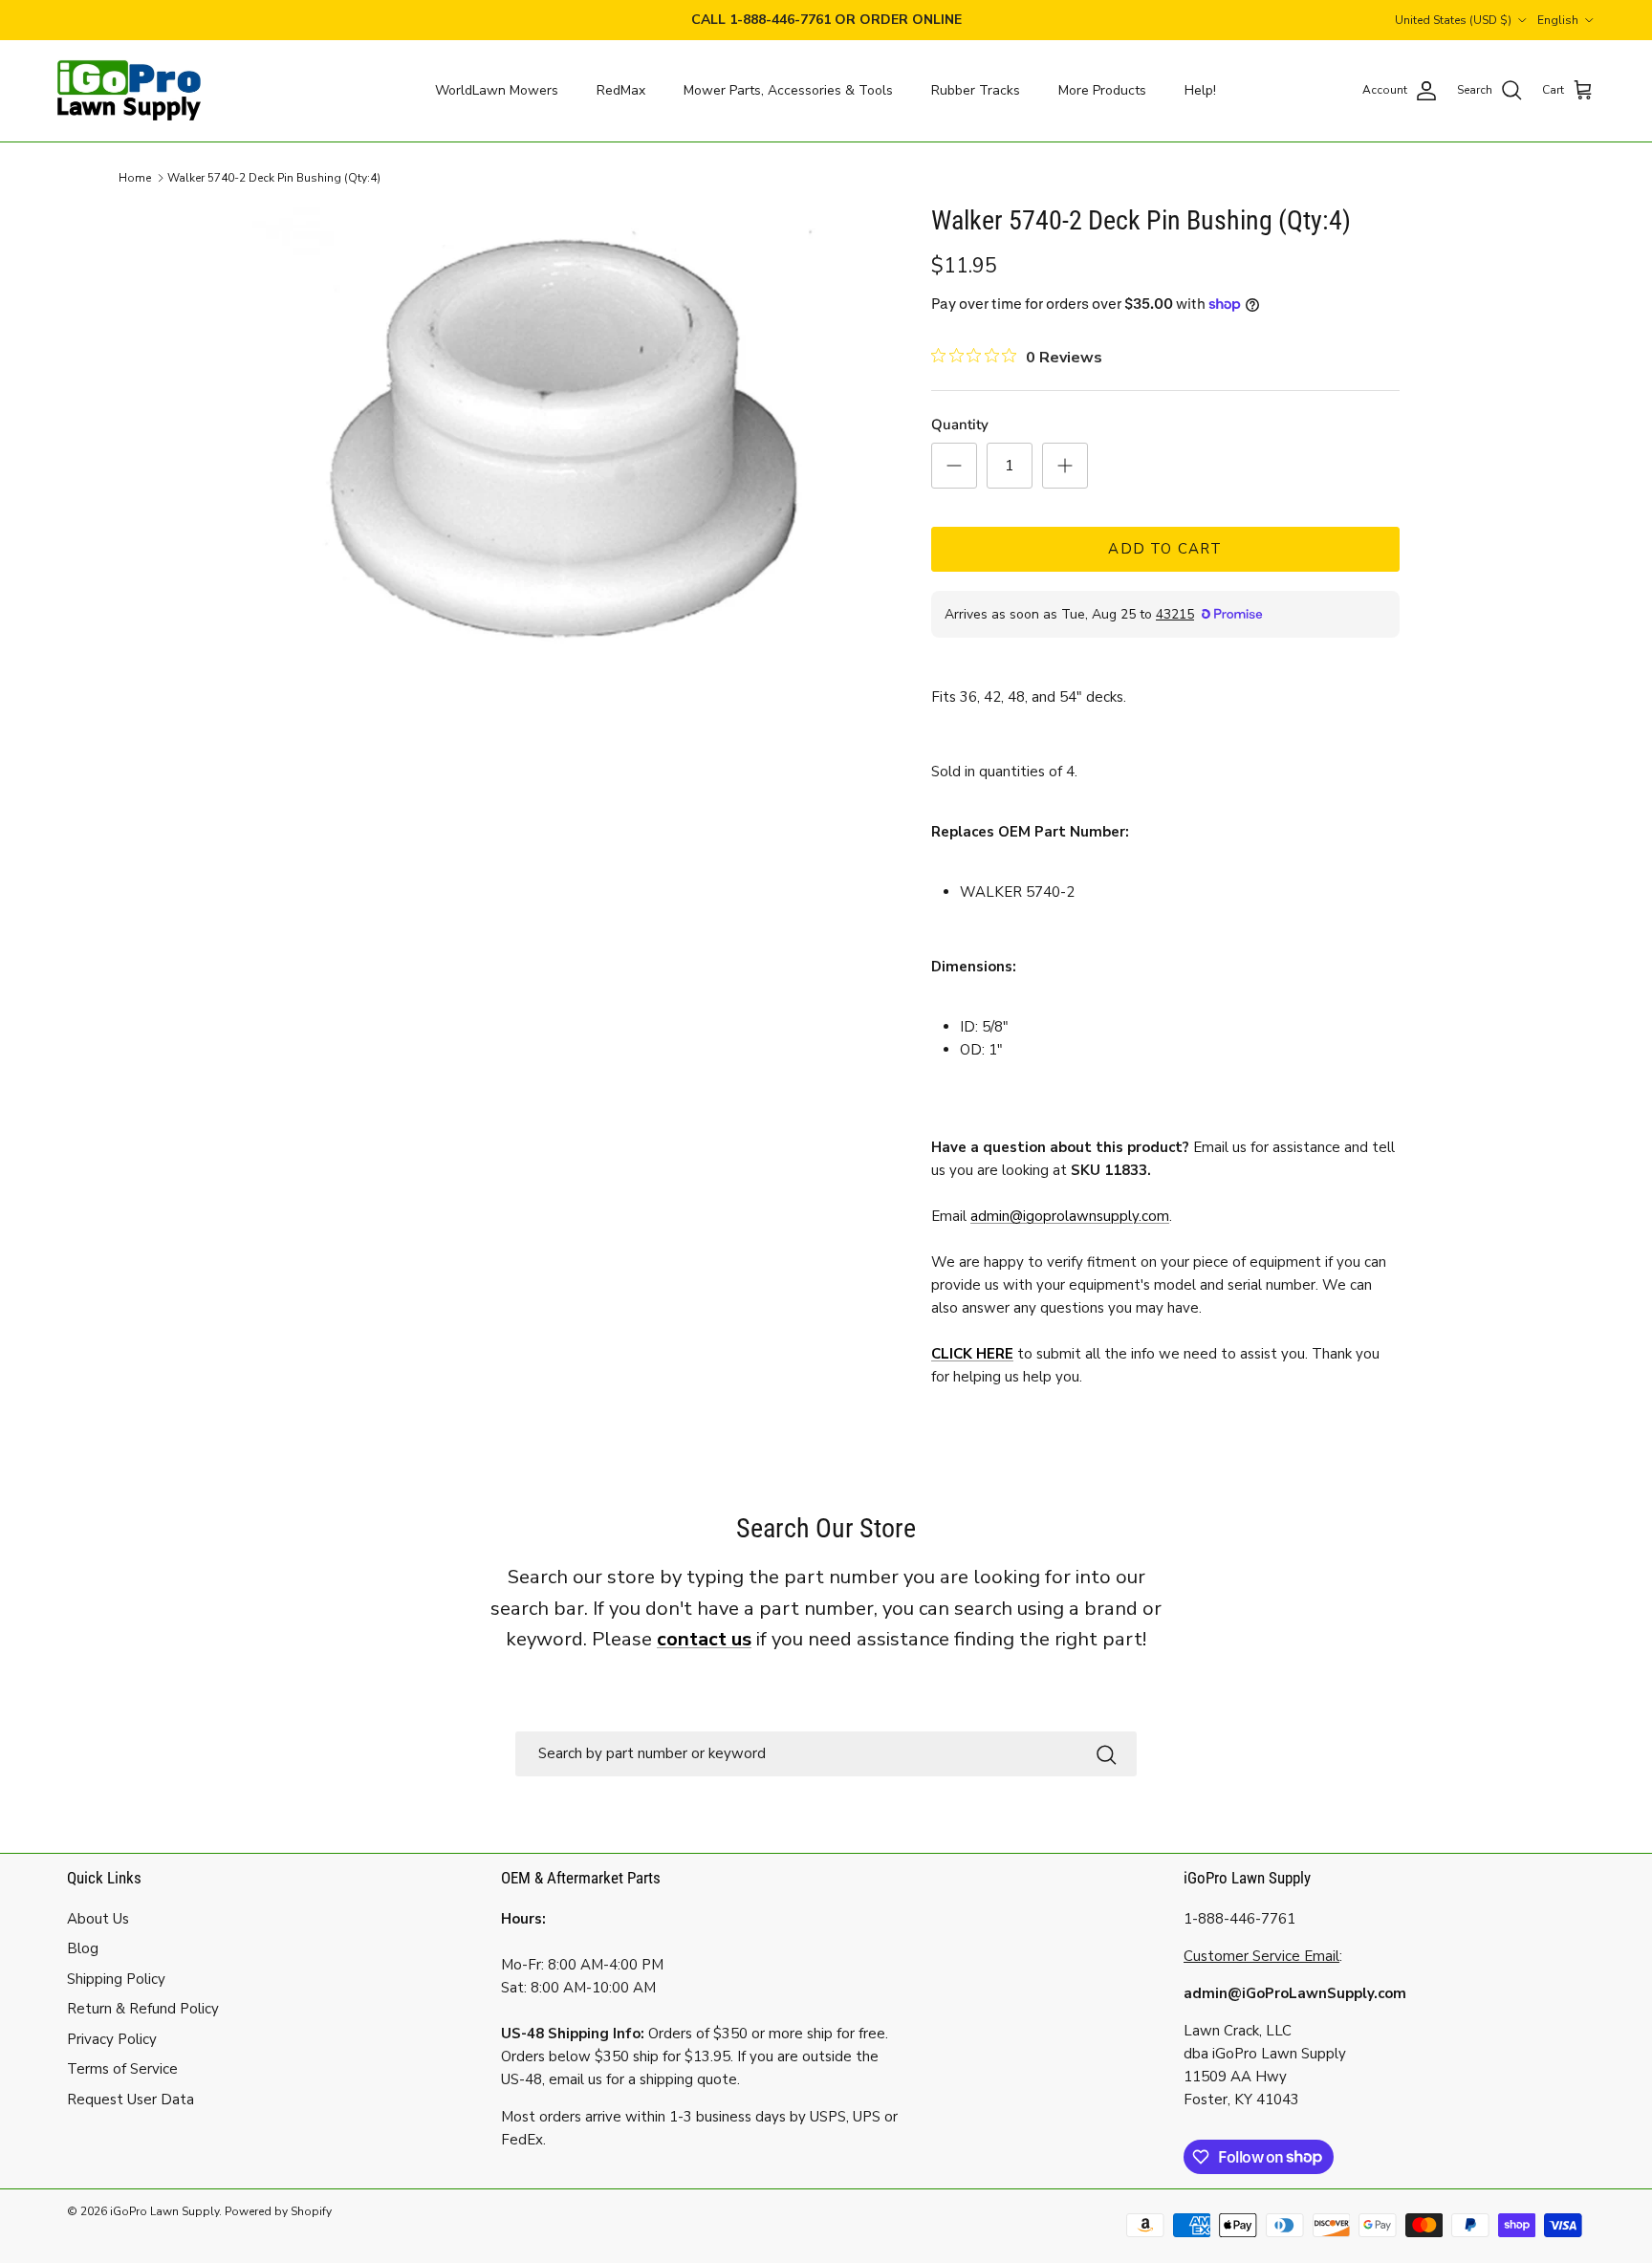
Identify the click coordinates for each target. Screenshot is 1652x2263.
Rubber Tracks (976, 90)
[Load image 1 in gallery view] (571, 439)
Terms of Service (122, 2069)
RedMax (621, 90)
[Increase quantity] (1065, 466)
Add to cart (1165, 549)
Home (135, 178)
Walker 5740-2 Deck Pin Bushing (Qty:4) (274, 178)
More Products (1102, 90)
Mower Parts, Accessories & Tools (788, 90)
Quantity (960, 424)
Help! (1200, 90)
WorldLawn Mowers (497, 90)
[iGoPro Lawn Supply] (129, 91)
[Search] (1106, 1754)
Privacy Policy (112, 2039)
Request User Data (130, 2100)
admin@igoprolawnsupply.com (1070, 1216)
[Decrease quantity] (954, 466)
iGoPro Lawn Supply (164, 2211)
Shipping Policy (116, 1979)
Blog (83, 1948)
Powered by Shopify (278, 2211)
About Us (98, 1919)
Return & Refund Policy (143, 2009)
